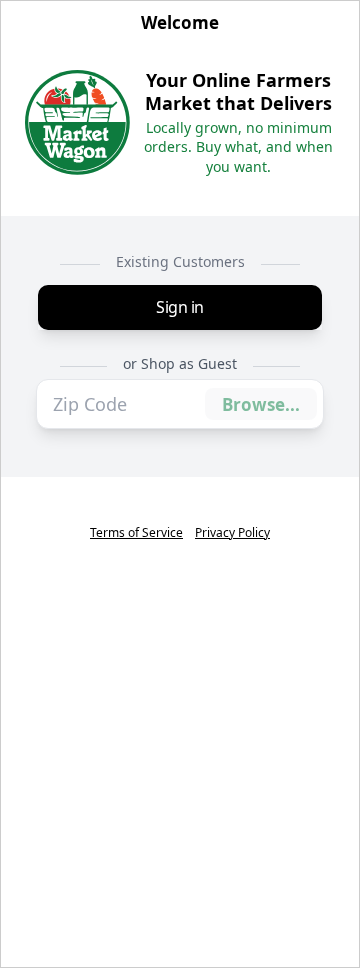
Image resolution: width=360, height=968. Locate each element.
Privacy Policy (232, 533)
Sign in (180, 307)
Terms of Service (136, 533)
